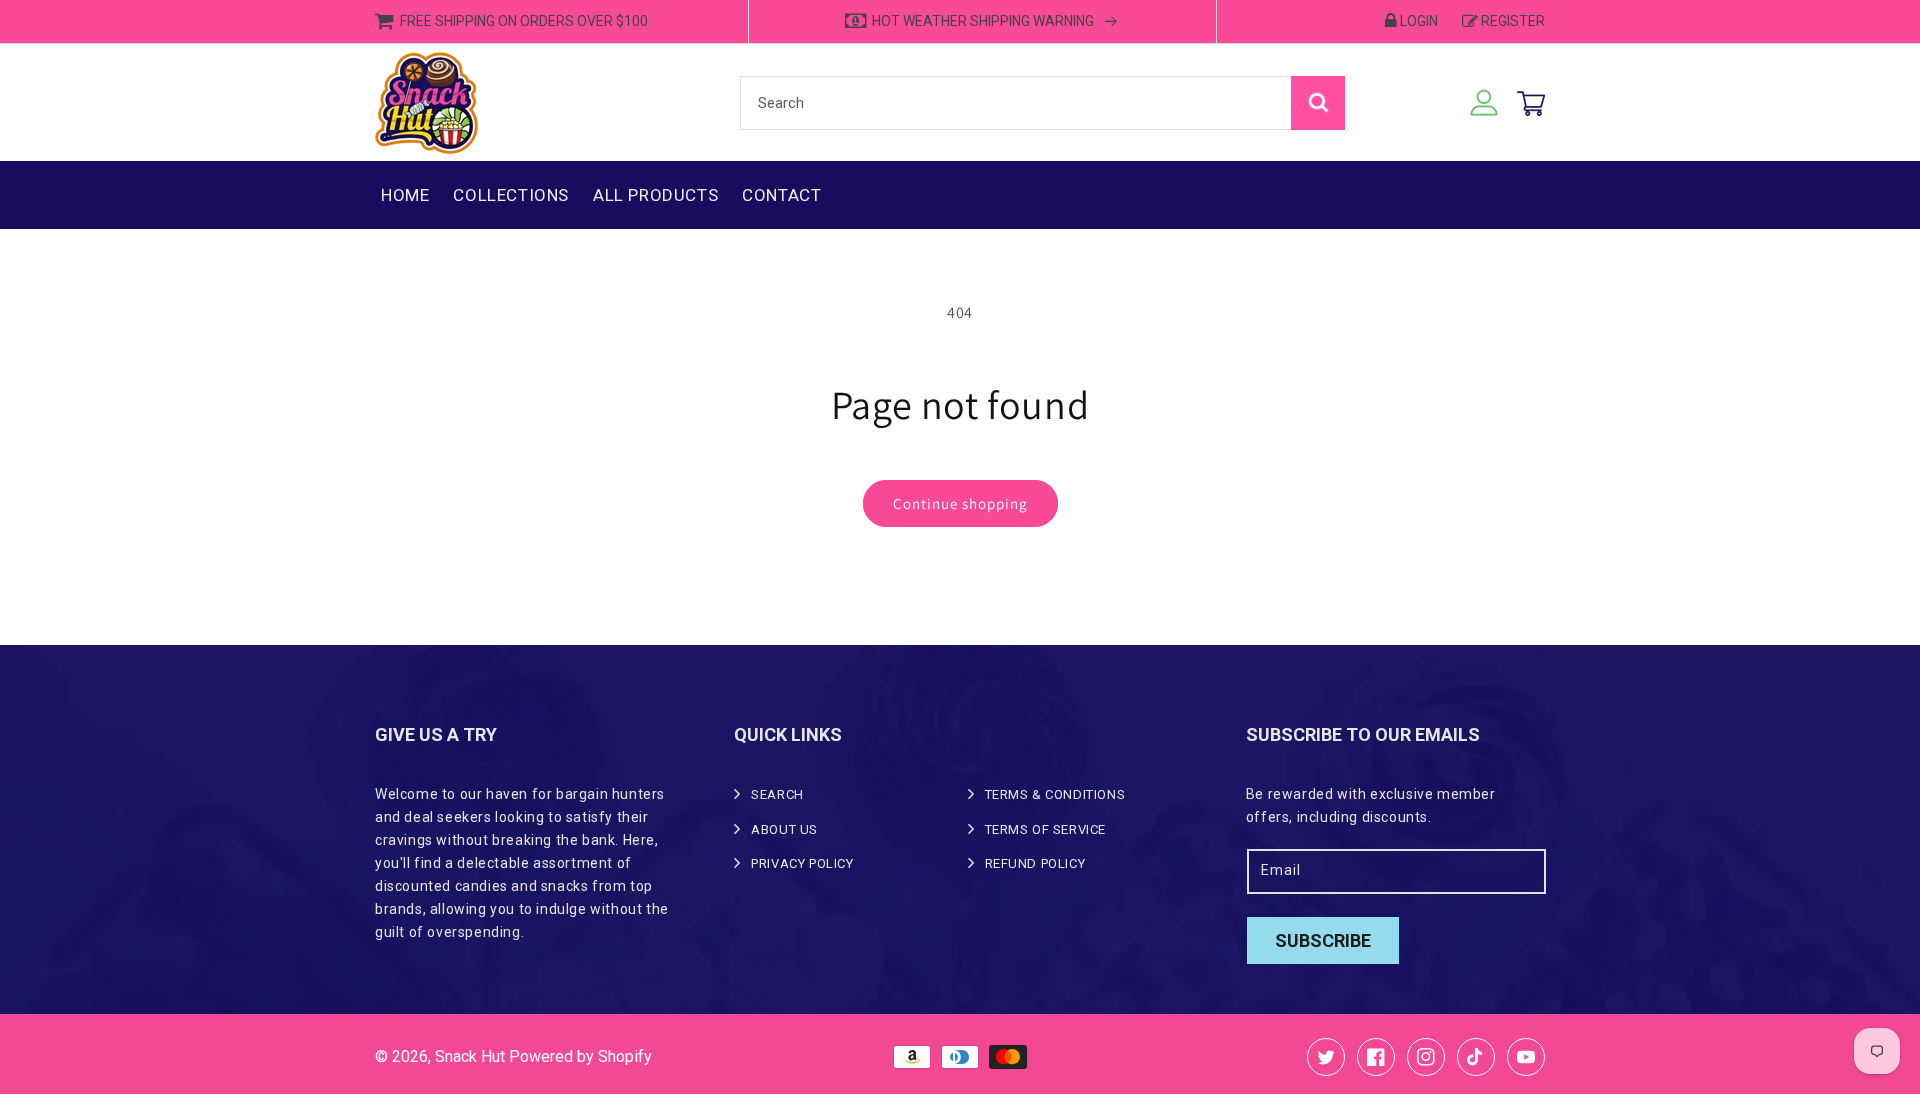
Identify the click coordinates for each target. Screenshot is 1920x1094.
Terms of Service (1046, 829)
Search (777, 794)
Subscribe (1323, 940)
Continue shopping (960, 503)
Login (1419, 21)
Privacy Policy (802, 863)
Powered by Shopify (580, 1056)
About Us (784, 829)
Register (1513, 21)
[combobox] (1042, 103)
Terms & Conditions (1055, 794)
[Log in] (1484, 103)
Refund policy (1035, 863)
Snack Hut (470, 1056)
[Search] (1318, 103)
